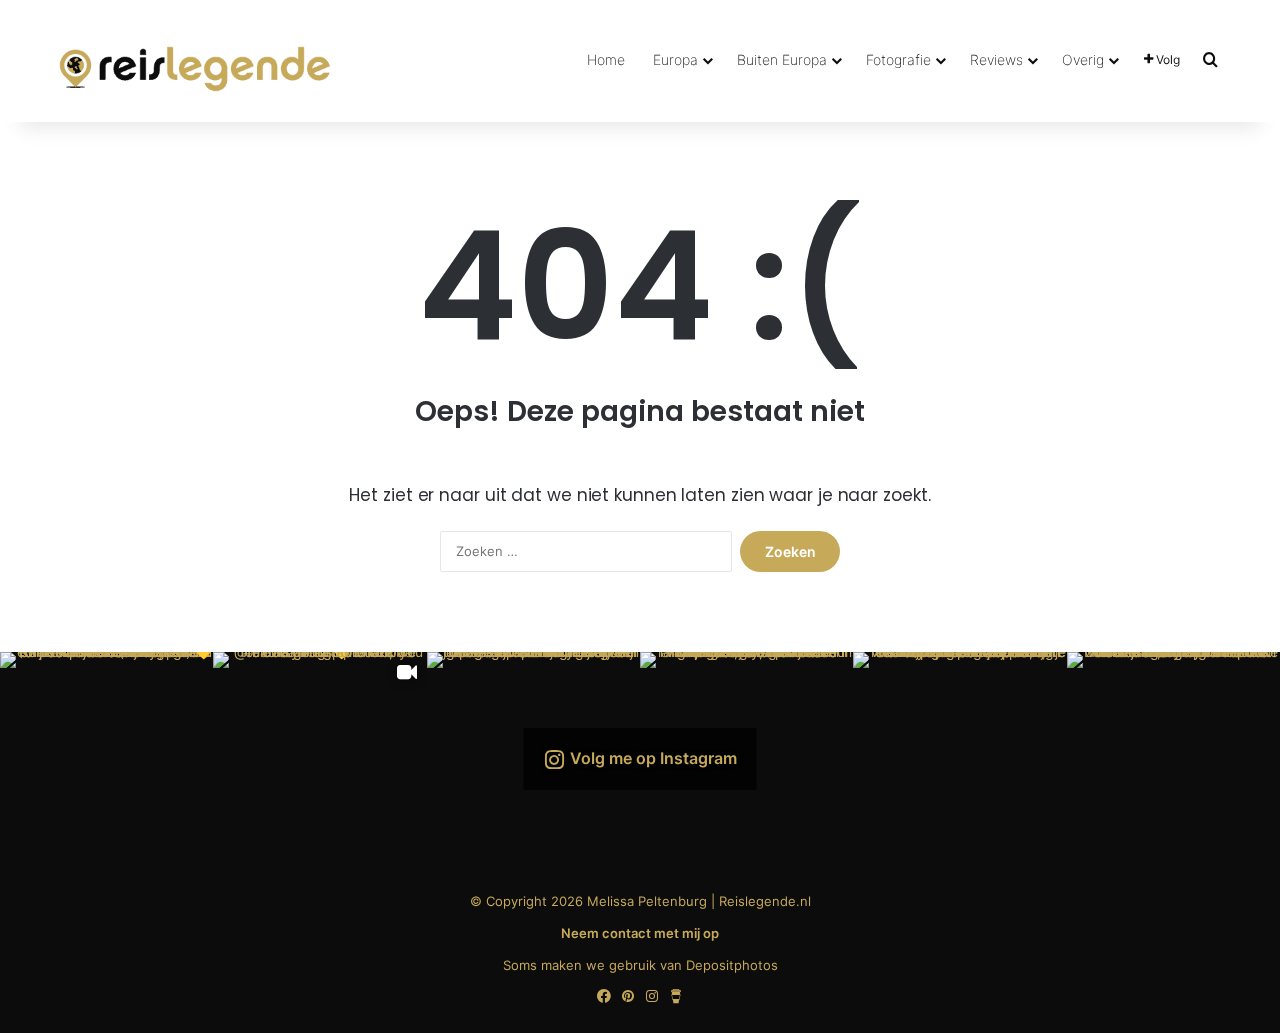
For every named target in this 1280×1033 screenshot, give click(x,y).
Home (606, 59)
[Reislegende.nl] (195, 60)
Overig (1083, 59)
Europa (675, 59)
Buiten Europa (782, 59)
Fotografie (898, 59)
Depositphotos (732, 965)
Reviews (996, 59)
